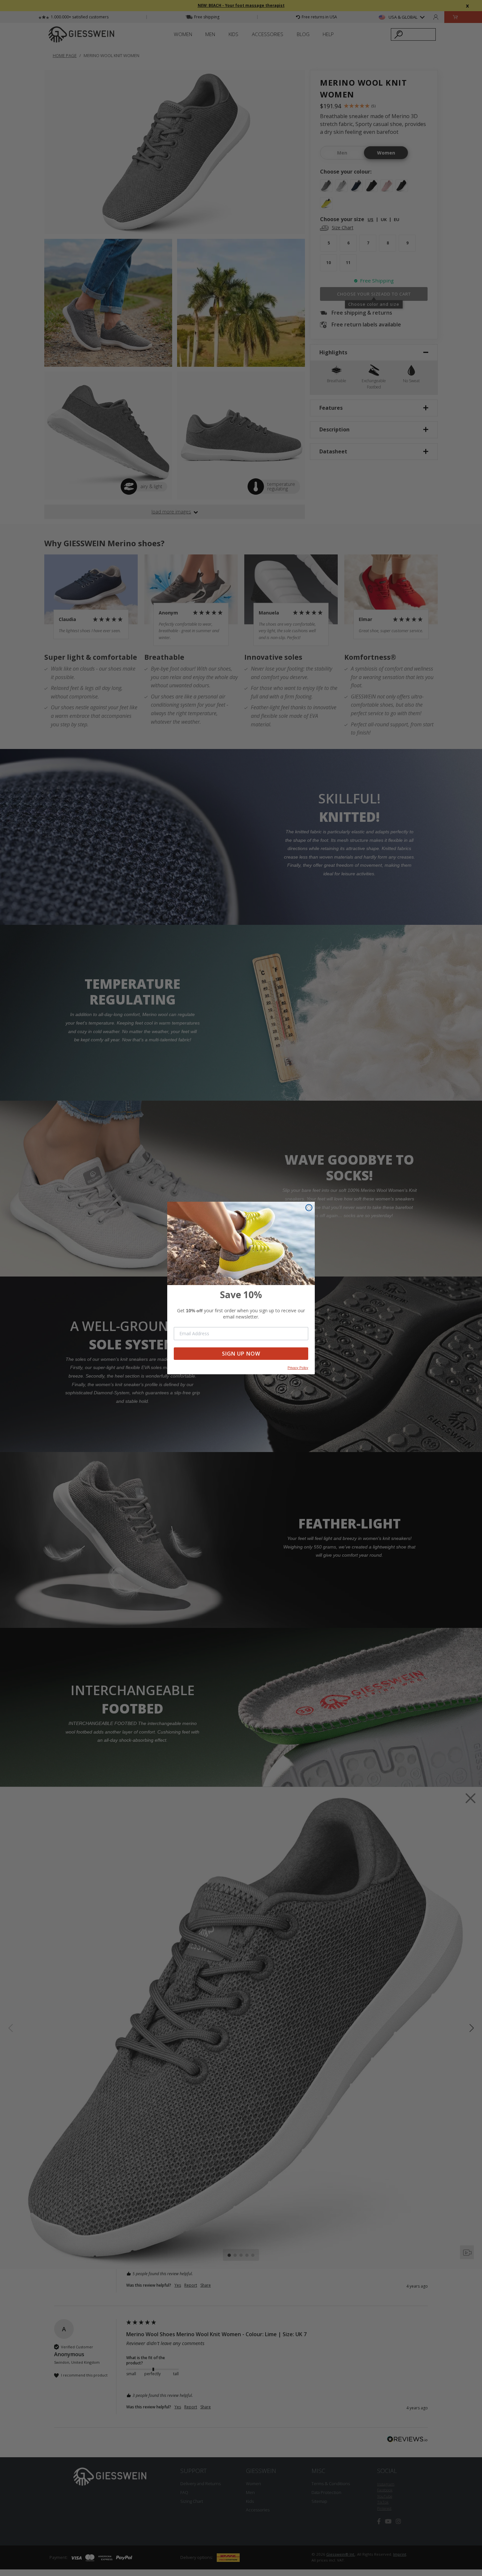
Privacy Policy (298, 1368)
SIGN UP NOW (241, 1354)
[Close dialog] (309, 1208)
